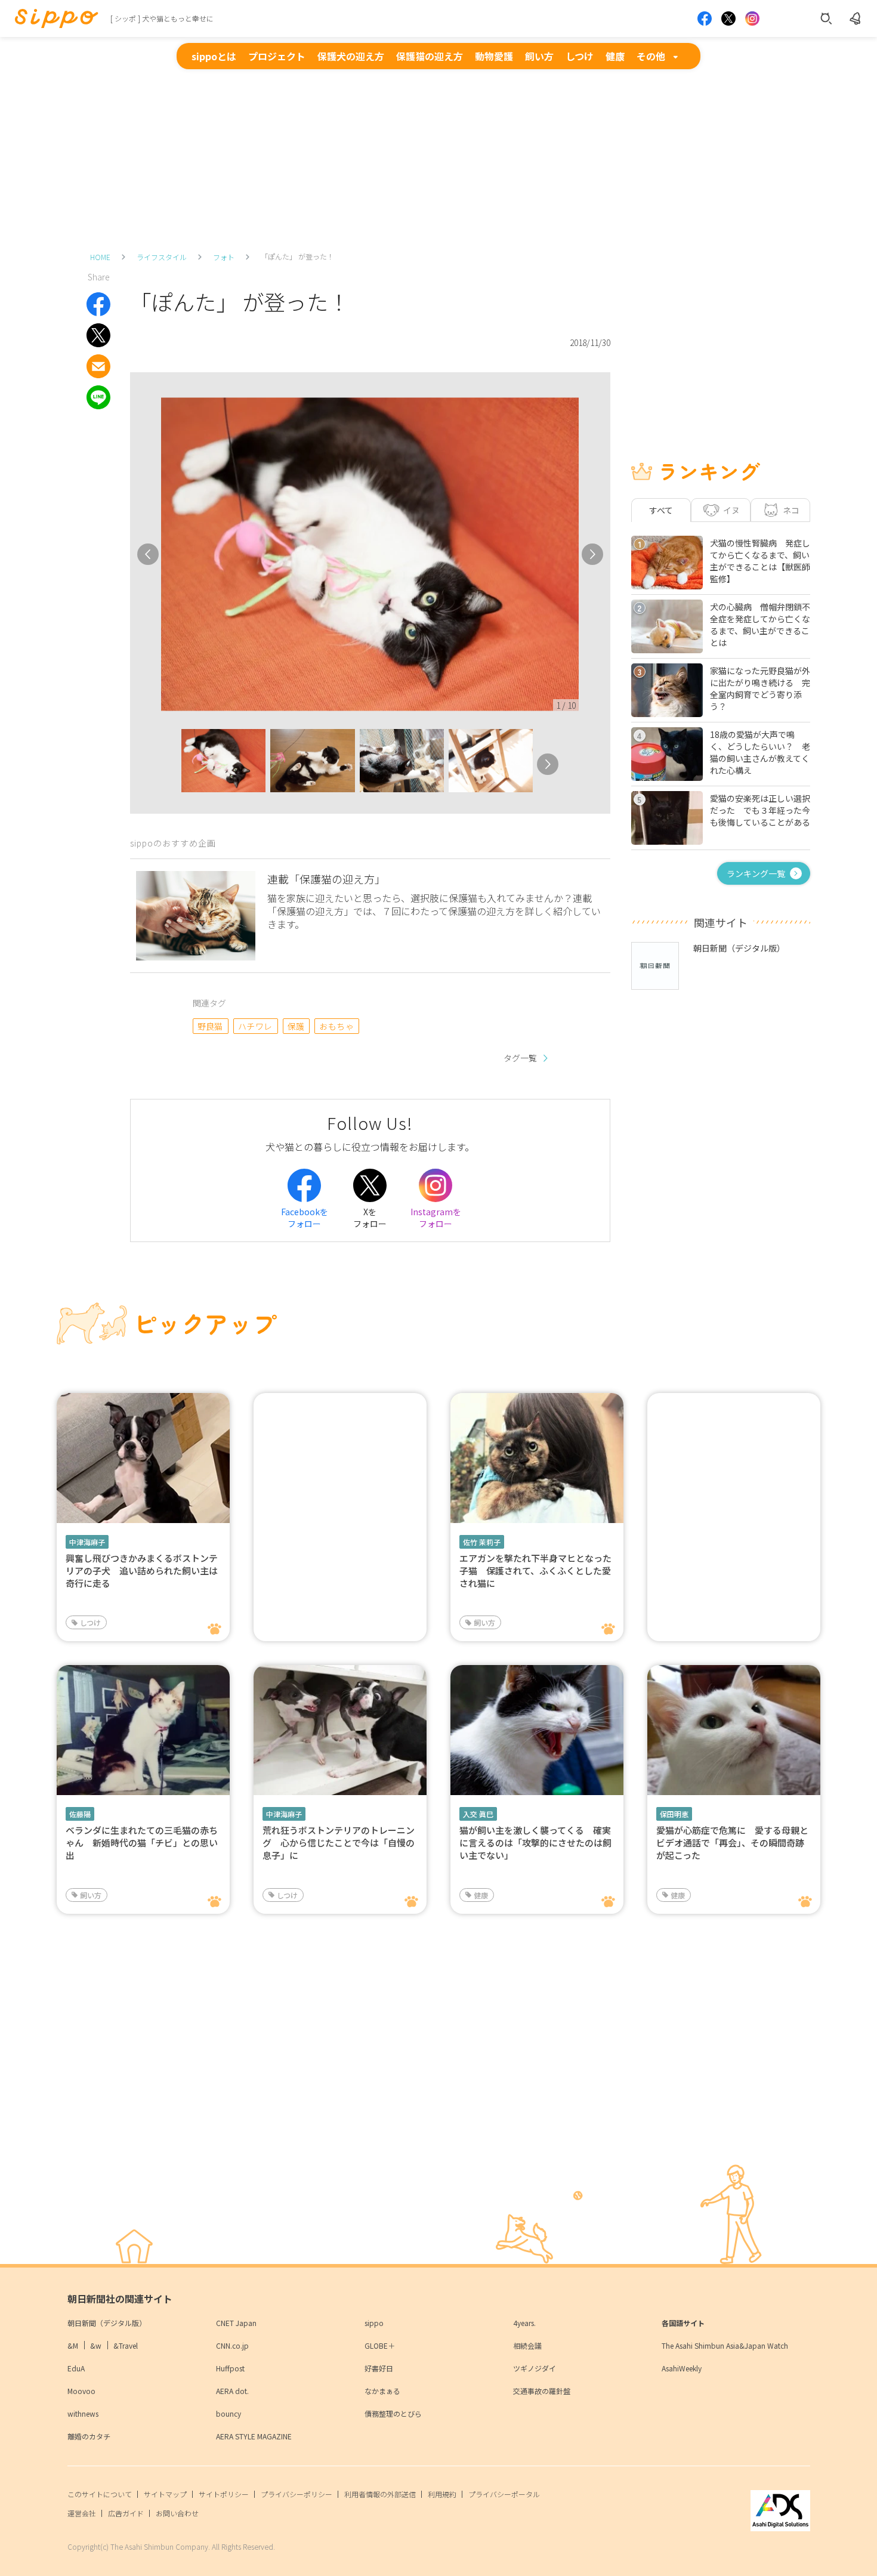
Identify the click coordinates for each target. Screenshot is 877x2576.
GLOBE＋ (380, 2345)
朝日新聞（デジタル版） (107, 2323)
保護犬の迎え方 (351, 56)
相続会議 (527, 2345)
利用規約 (442, 2494)
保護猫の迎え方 (430, 56)
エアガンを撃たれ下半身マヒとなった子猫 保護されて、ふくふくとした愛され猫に (535, 1570)
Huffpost (230, 2368)
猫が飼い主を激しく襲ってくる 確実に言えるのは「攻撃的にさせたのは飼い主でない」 (535, 1843)
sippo (374, 2323)
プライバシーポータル (504, 2494)
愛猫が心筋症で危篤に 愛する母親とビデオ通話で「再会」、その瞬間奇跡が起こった (732, 1843)
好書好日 (379, 2368)
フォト (224, 257)
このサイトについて (100, 2494)
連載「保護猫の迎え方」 (326, 879)
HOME (100, 257)
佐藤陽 (80, 1814)
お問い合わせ (177, 2513)
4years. (524, 2323)
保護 (296, 1026)
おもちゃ (336, 1026)
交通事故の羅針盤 (542, 2391)
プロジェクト (277, 56)
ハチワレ (255, 1026)
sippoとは (214, 56)
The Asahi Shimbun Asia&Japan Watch (725, 2345)
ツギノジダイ (535, 2368)
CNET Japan (236, 2323)
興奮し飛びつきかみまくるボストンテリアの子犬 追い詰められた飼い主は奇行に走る (142, 1570)
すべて (661, 510)
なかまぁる (382, 2391)
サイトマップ (165, 2494)
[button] (171, 764)
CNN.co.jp (232, 2345)
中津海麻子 (87, 1542)
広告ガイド (126, 2513)
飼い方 (539, 56)
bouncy (228, 2413)
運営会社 (82, 2513)
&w (96, 2345)
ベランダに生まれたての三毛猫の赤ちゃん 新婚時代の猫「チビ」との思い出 (142, 1843)
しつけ (580, 56)
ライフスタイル (162, 257)
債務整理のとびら (393, 2413)
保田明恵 (674, 1814)
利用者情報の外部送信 (380, 2494)
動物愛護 (494, 56)
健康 (615, 56)
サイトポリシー (224, 2494)
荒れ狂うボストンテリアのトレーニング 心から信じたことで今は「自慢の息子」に (339, 1843)
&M (73, 2345)
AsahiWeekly (682, 2368)
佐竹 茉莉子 (482, 1542)
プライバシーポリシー (297, 2494)
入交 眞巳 (478, 1814)
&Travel (126, 2345)
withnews (83, 2413)
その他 (651, 56)
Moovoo (81, 2391)
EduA (76, 2368)
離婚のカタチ (89, 2436)
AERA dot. (232, 2391)
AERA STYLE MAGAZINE (254, 2436)
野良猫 (210, 1026)
